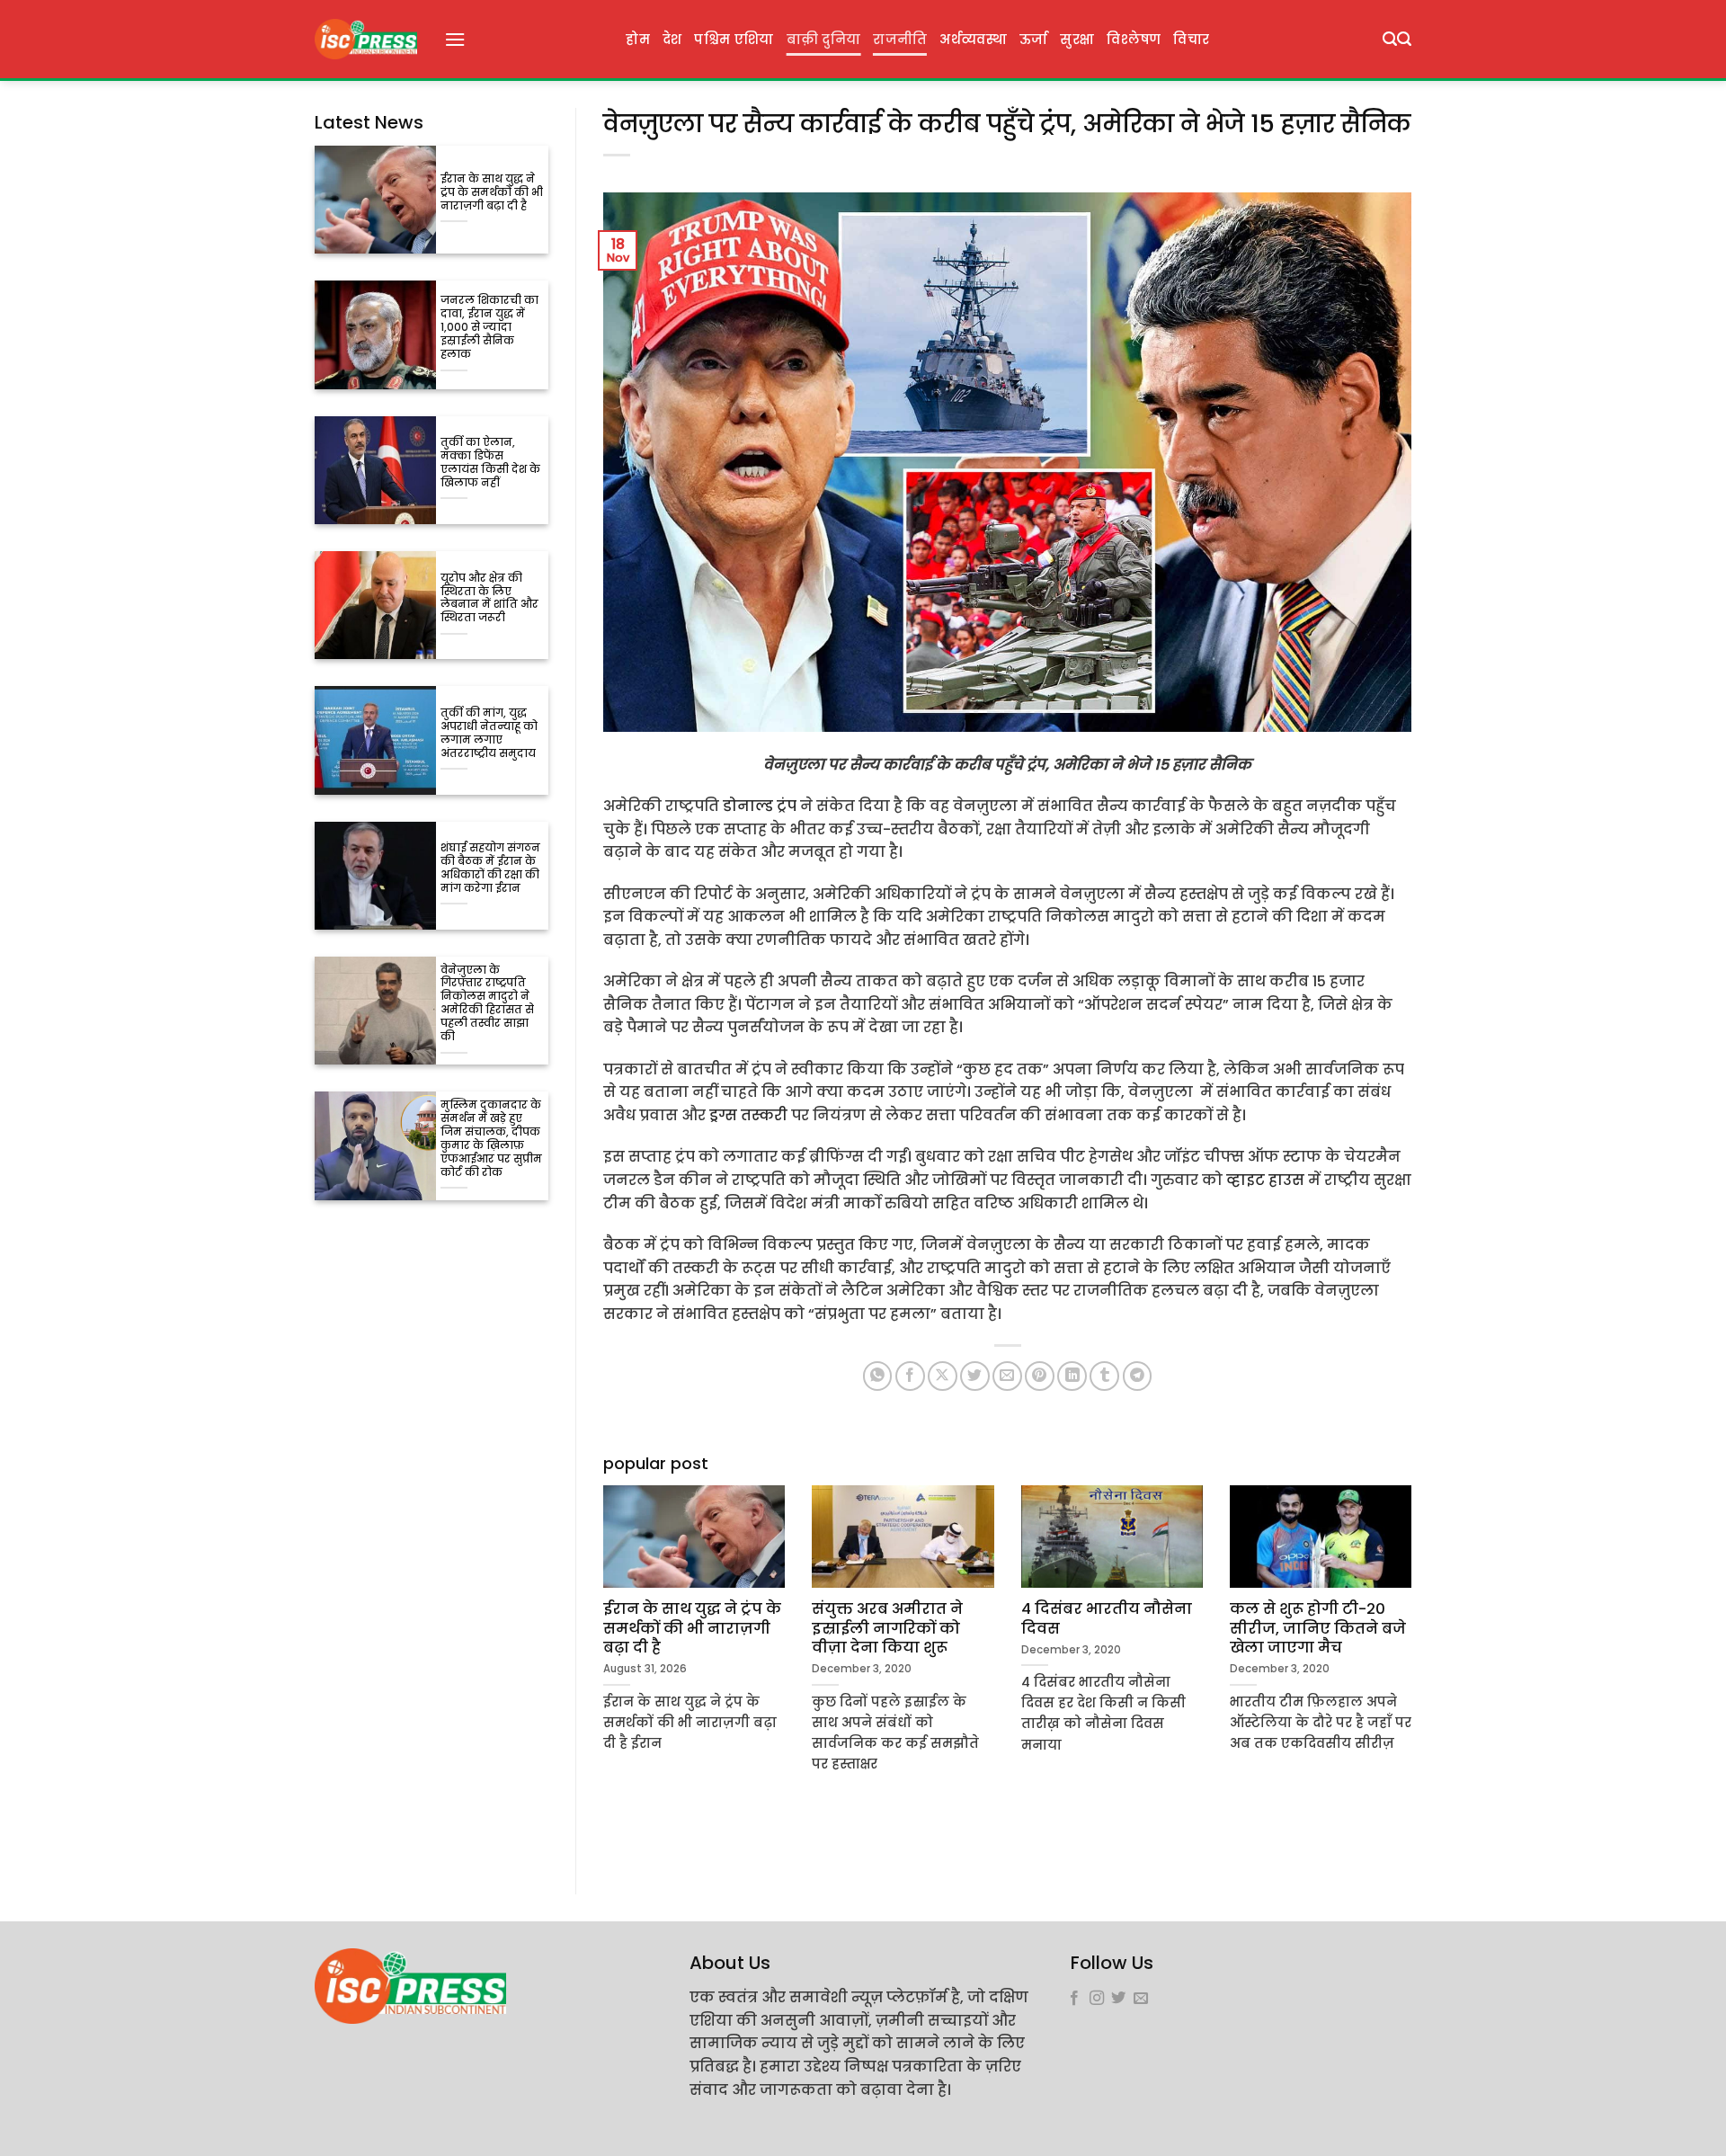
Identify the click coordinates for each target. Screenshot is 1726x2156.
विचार (1191, 40)
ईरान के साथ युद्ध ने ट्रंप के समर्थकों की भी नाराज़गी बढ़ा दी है (492, 193)
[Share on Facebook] (910, 1376)
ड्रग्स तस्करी (748, 1115)
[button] (455, 39)
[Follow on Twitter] (1118, 1999)
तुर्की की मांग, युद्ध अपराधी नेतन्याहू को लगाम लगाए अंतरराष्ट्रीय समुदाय (489, 734)
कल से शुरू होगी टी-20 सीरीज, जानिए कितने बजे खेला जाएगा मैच (1318, 1629)
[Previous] (600, 1661)
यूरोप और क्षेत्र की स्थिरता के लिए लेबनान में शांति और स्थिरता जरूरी (489, 599)
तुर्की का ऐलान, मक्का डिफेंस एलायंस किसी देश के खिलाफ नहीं (490, 463)
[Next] (1415, 1661)
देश (672, 40)
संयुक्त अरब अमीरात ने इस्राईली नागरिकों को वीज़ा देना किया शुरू (887, 1629)
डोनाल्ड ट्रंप (760, 806)
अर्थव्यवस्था (973, 40)
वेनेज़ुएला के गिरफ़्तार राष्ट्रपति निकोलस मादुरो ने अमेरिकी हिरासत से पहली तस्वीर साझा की (487, 1004)
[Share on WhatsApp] (878, 1376)
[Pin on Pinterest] (1040, 1376)
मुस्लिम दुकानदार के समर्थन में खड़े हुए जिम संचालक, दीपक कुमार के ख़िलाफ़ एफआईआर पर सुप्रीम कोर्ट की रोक (491, 1139)
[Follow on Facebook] (1074, 1999)
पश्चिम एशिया (734, 40)
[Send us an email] (1141, 1999)
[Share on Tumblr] (1104, 1376)
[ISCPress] (366, 39)
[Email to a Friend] (1007, 1376)
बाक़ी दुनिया (824, 40)
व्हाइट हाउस (1263, 1180)
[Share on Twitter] (975, 1376)
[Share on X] (943, 1376)
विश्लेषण (1134, 40)
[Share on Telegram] (1138, 1376)
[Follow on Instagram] (1097, 1999)
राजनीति (900, 40)
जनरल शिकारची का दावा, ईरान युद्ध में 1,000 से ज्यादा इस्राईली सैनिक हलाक (489, 328)
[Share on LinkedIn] (1072, 1376)
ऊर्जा (1034, 40)
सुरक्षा (1077, 40)
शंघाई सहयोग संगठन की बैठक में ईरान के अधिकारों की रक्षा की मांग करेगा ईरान (490, 869)
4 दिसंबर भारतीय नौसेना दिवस (1107, 1619)
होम (638, 40)
